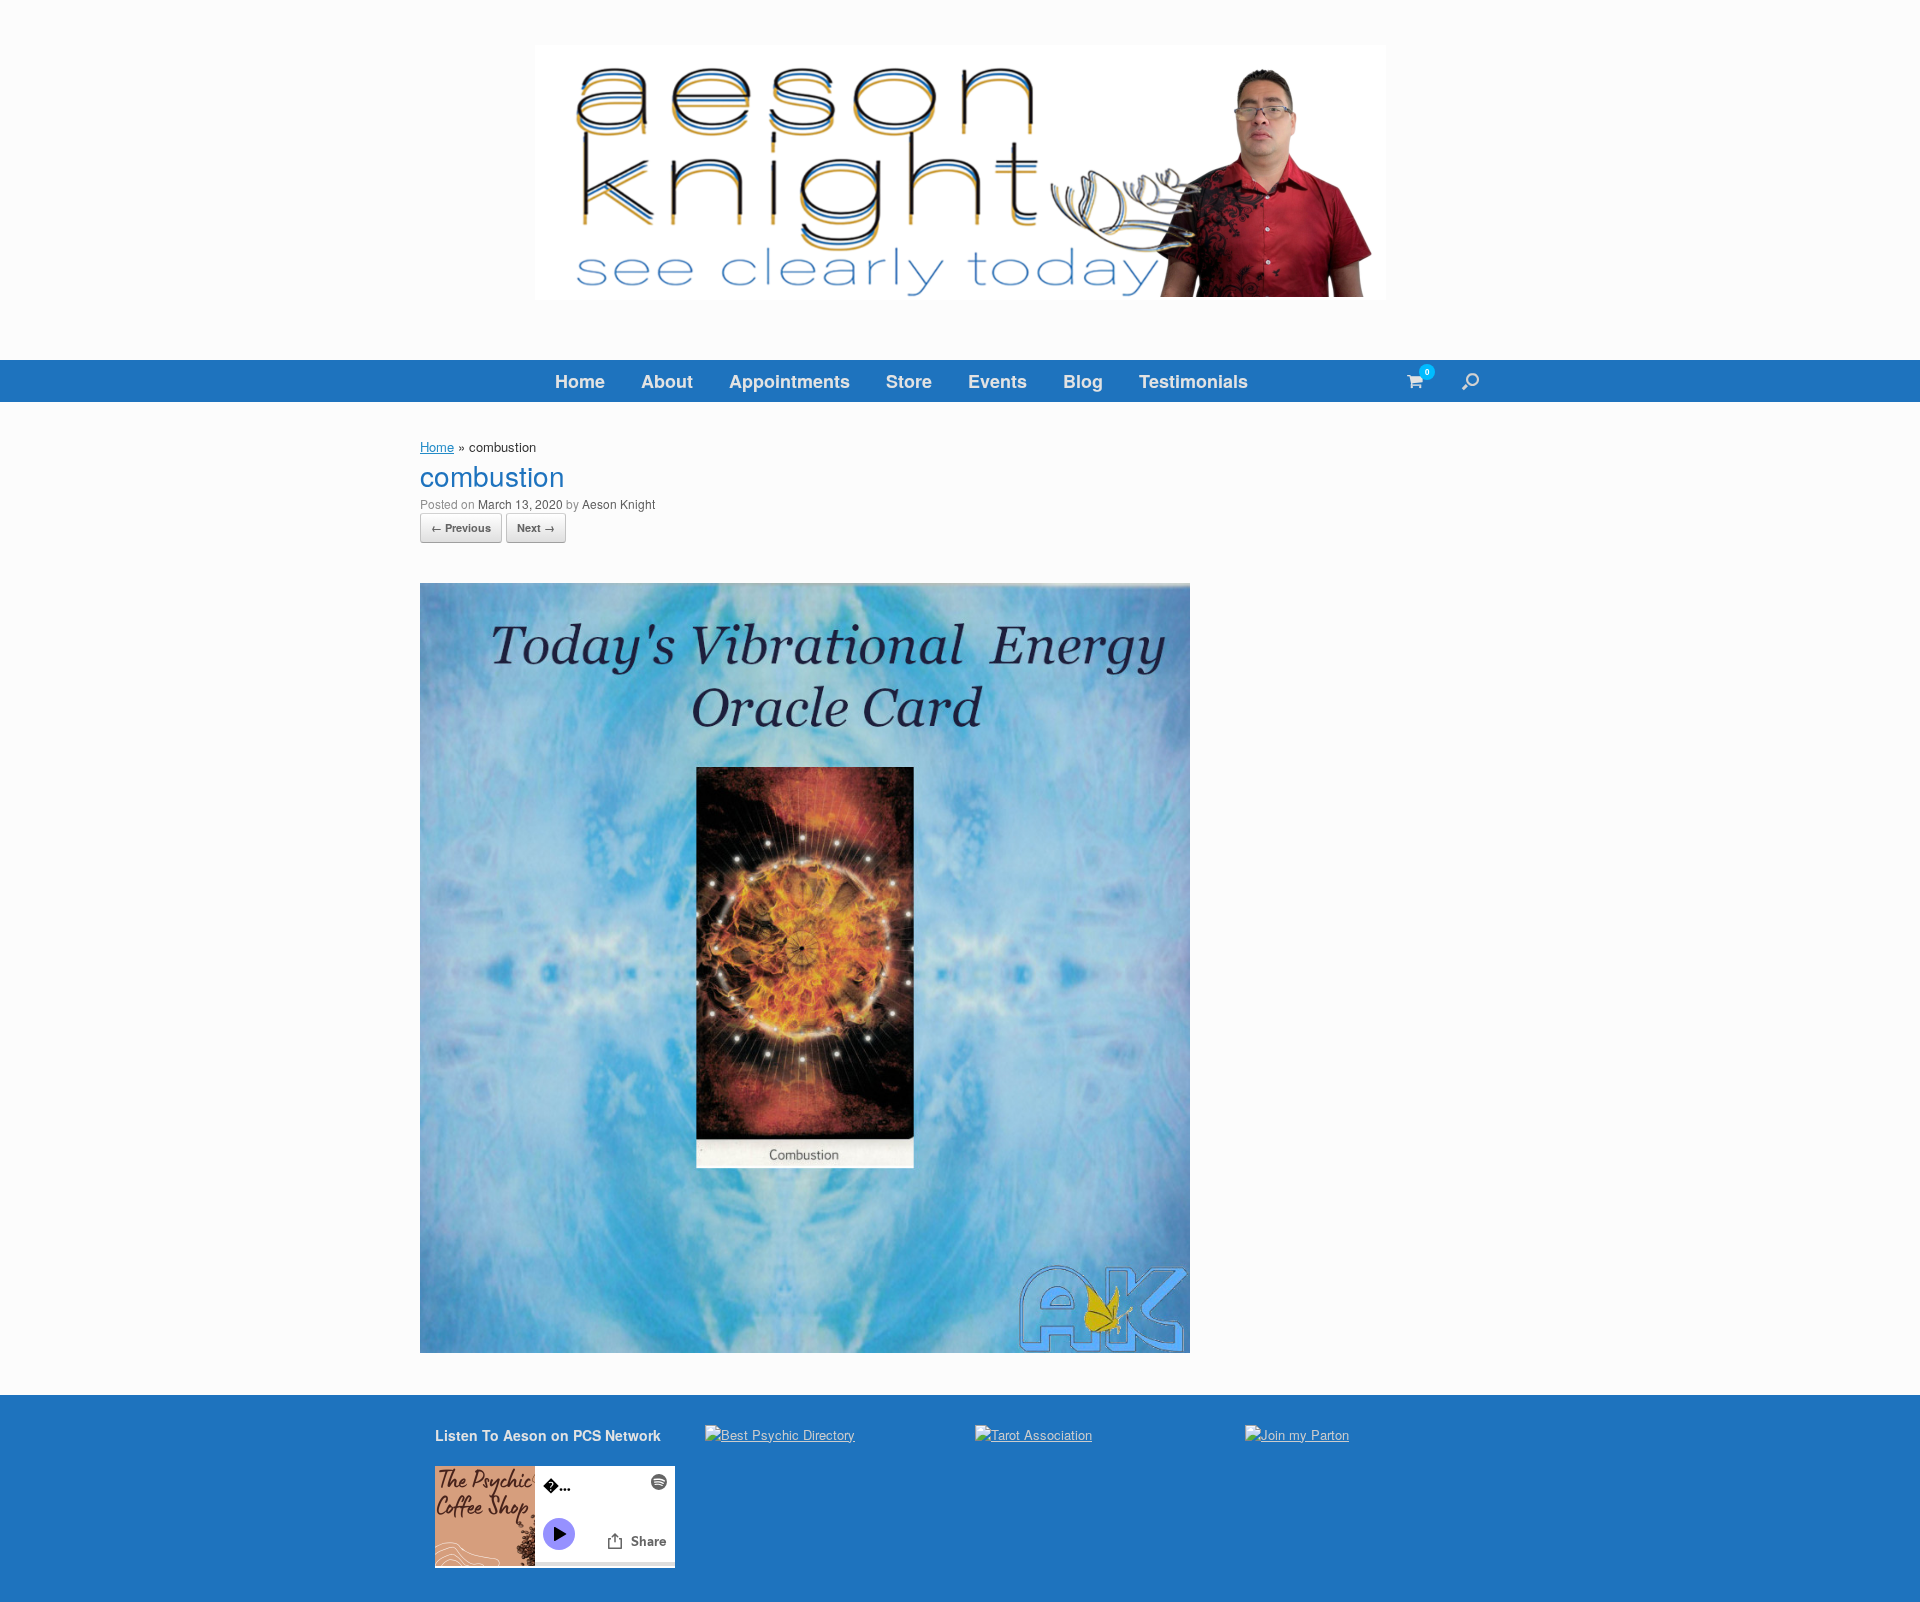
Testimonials (1193, 381)
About (667, 381)
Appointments (789, 381)
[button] (1470, 381)
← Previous (461, 527)
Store (909, 381)
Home (580, 381)
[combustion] (805, 1346)
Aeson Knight (618, 503)
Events (997, 381)
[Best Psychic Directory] (780, 1434)
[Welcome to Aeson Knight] (960, 172)
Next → (536, 527)
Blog (1083, 381)
